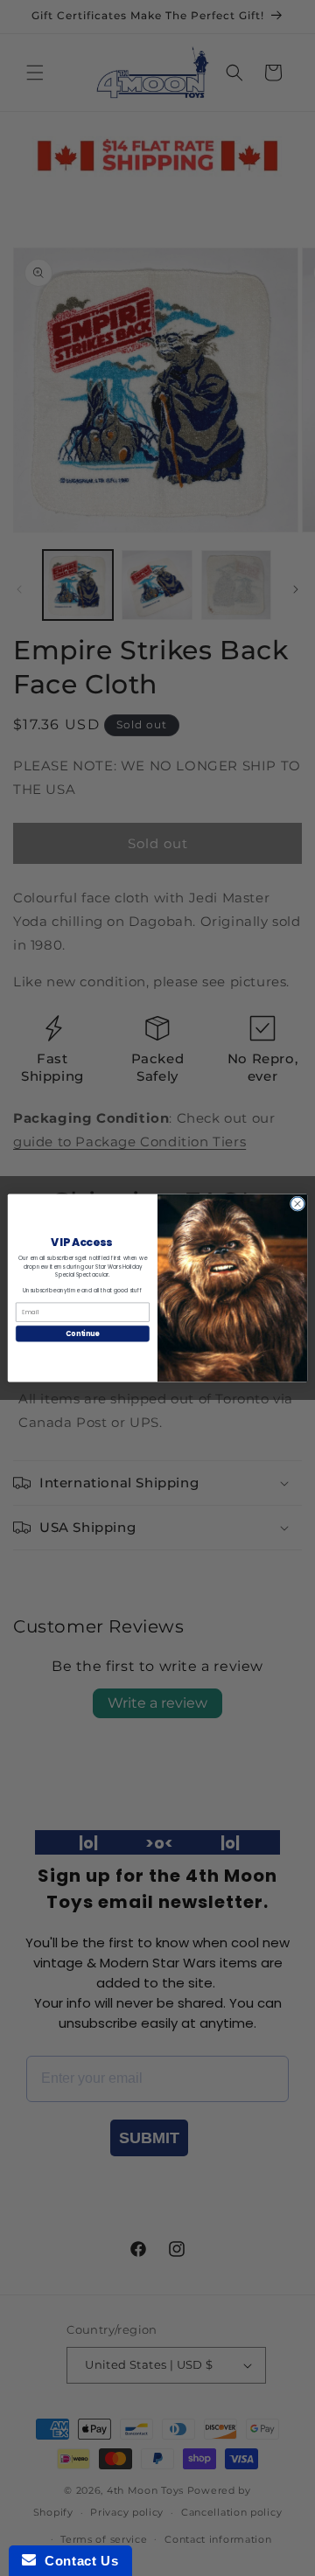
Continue (82, 1333)
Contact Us (77, 2561)
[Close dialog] (297, 1204)
